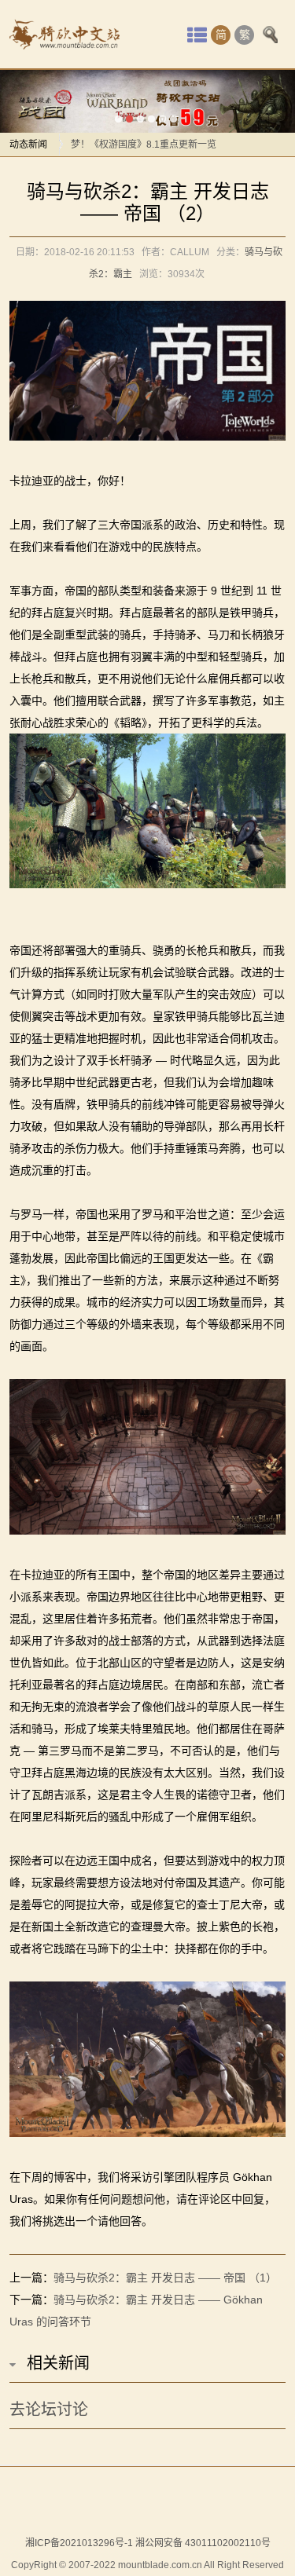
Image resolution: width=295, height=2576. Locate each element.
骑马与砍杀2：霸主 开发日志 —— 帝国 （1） (165, 2278)
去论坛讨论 (49, 2410)
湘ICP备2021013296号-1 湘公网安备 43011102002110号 (148, 2543)
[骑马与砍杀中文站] (65, 35)
